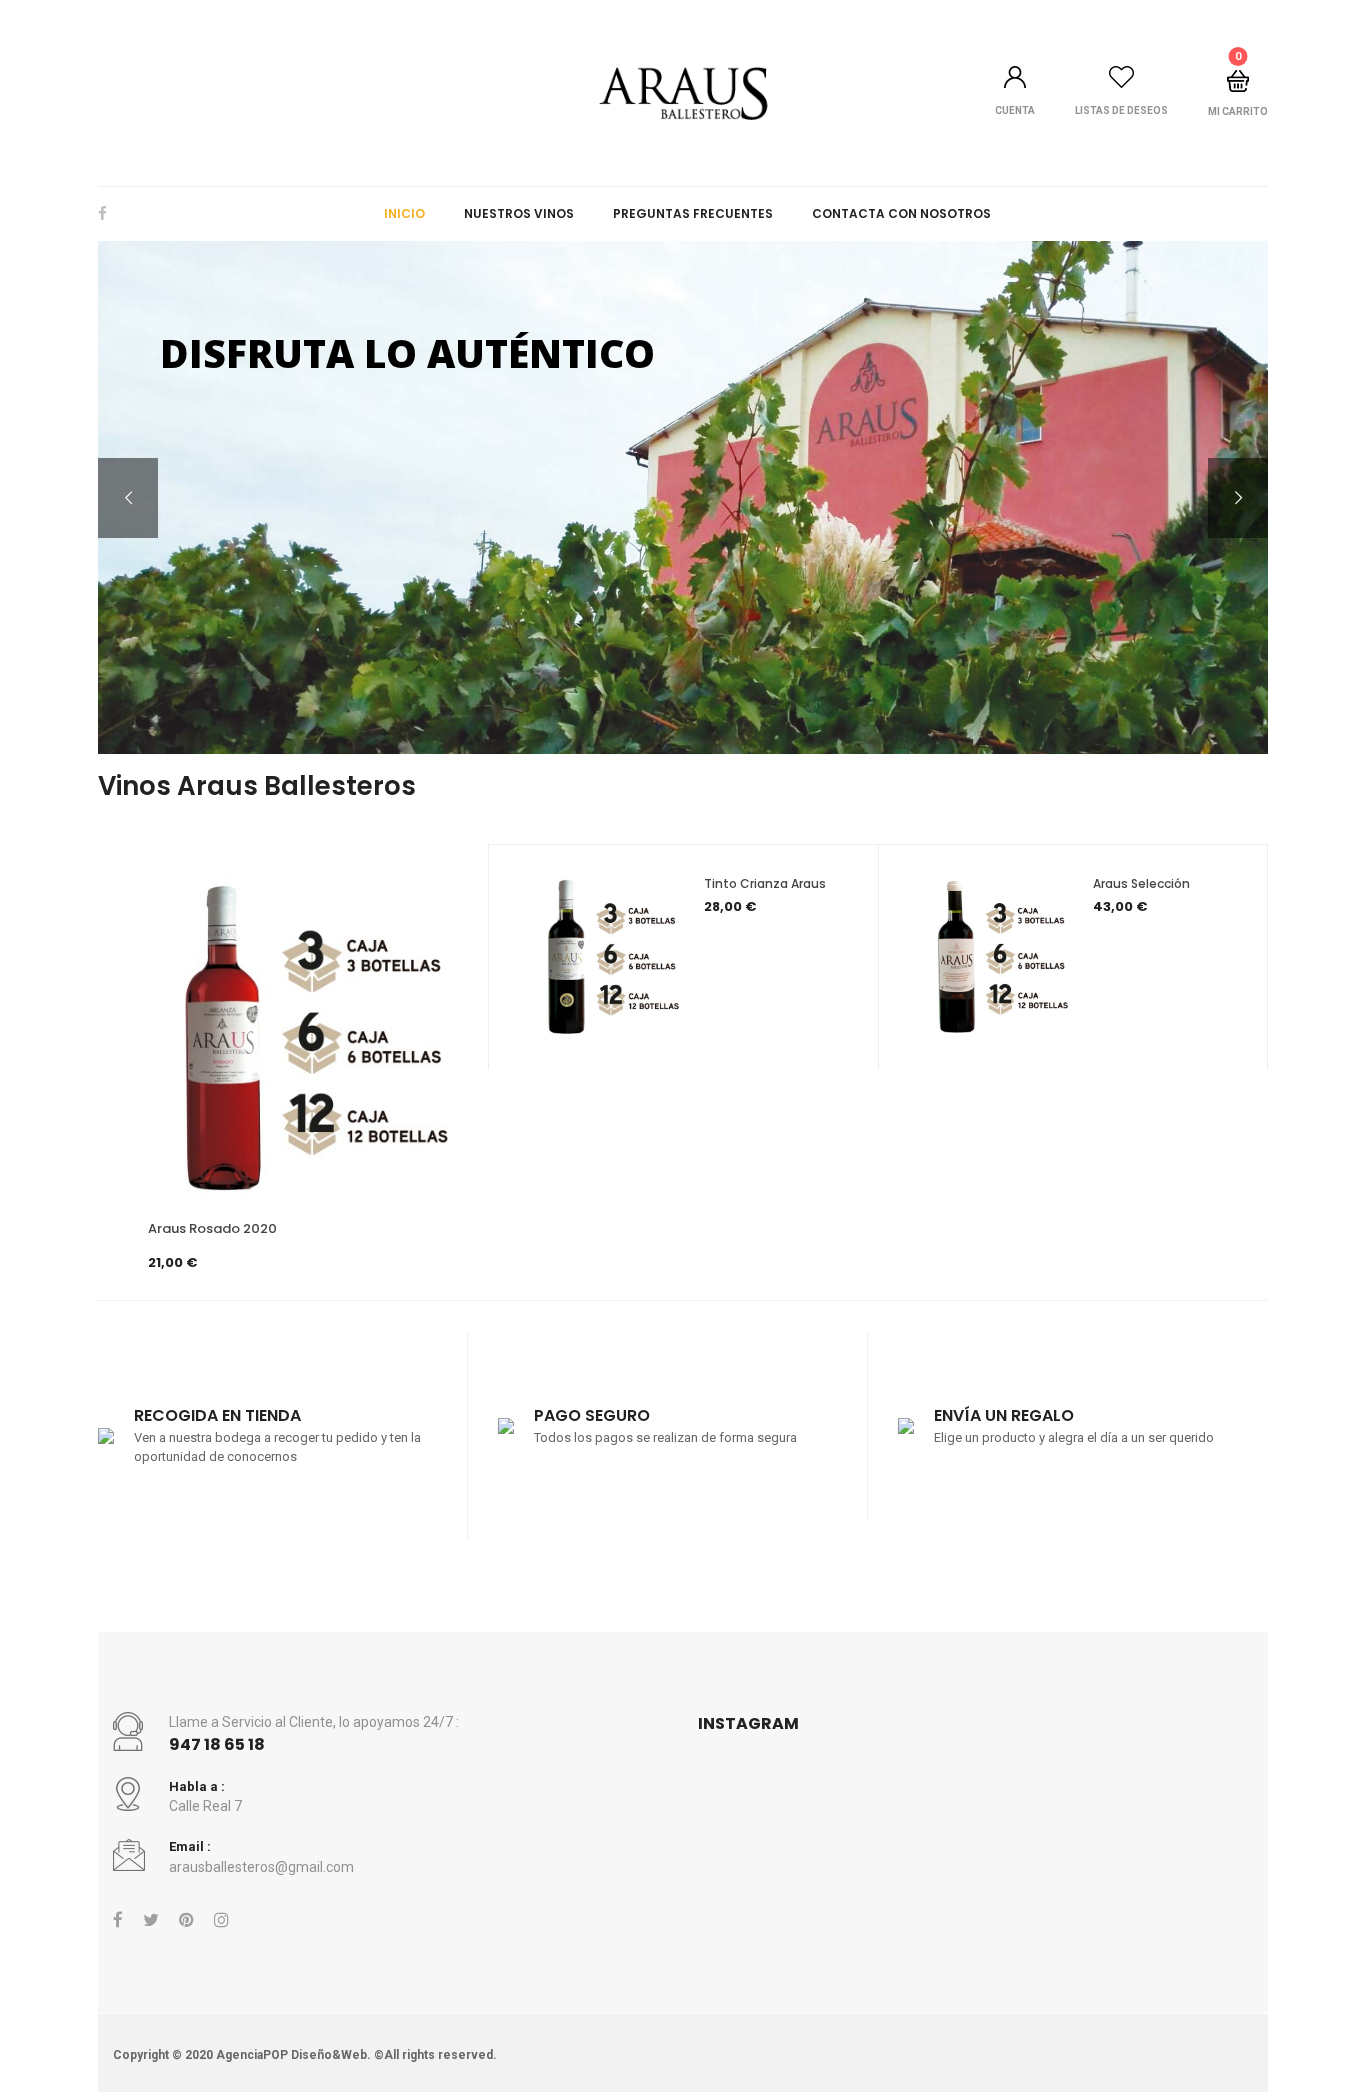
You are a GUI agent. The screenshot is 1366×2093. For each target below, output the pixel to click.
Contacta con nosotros (901, 213)
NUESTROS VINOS (519, 213)
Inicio (404, 213)
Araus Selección (1141, 883)
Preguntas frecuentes (693, 213)
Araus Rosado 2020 (212, 1228)
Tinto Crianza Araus (765, 883)
